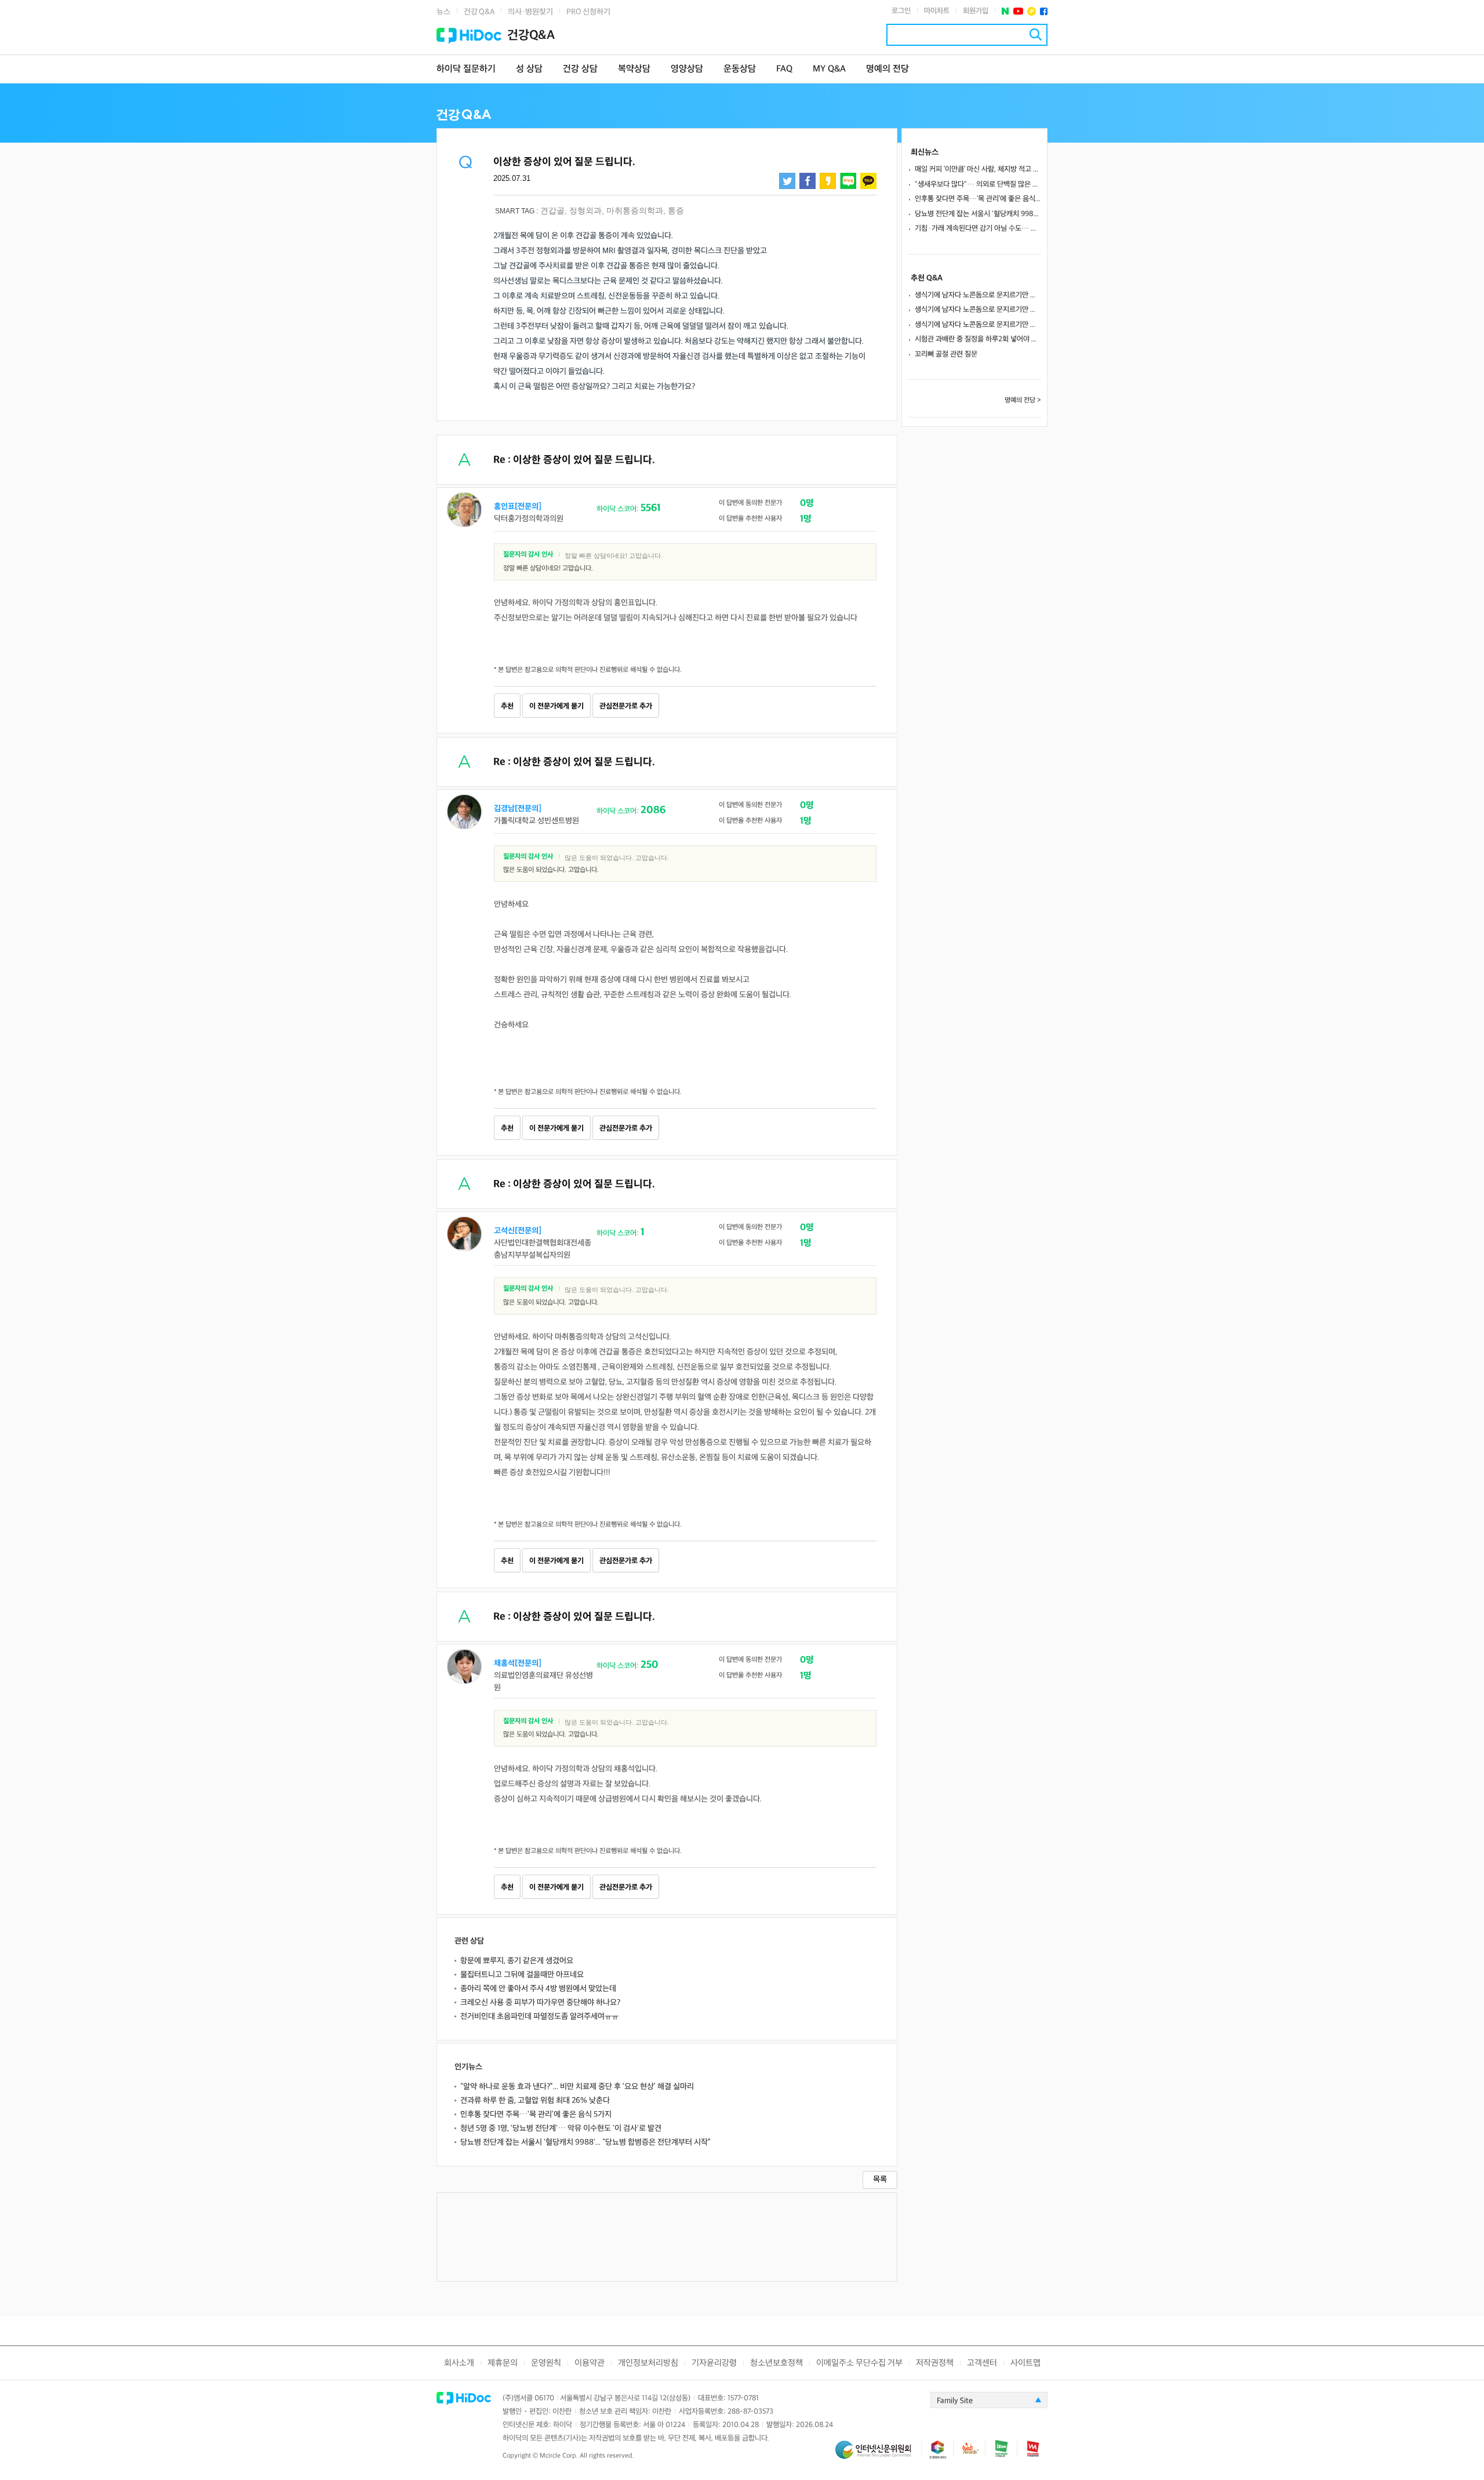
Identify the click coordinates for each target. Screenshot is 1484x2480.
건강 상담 (580, 69)
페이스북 (1044, 11)
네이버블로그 (848, 181)
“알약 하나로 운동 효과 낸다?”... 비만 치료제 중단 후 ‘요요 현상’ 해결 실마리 (577, 2087)
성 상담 (529, 69)
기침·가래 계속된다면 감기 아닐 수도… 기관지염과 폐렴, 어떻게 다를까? (978, 228)
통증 (676, 210)
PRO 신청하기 (588, 12)
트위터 (787, 181)
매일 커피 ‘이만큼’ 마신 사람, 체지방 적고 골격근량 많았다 (978, 169)
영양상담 (687, 69)
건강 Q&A (479, 12)
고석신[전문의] (518, 1231)
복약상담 (634, 69)
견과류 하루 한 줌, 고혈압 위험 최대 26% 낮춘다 (535, 2100)
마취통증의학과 (635, 210)
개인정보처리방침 (648, 2363)
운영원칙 (546, 2363)
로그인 (901, 11)
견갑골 (552, 210)
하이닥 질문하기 (466, 69)
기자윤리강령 (714, 2363)
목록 (880, 2179)
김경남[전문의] (518, 809)
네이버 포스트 (1005, 11)
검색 (1036, 35)
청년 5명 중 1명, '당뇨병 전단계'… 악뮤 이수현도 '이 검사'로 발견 (561, 2128)
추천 (507, 706)
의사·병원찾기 (530, 12)
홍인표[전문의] (518, 506)
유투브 (1018, 11)
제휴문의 (503, 2363)
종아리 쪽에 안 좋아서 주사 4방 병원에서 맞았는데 (538, 1989)
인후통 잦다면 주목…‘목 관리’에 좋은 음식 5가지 (536, 2114)
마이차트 (937, 11)
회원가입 (976, 11)
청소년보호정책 (776, 2363)
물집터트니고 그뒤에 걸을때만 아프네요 (522, 1975)
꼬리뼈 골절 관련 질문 (946, 354)
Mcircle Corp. (559, 2456)
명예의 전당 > (1023, 400)
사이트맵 (1025, 2363)
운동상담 (740, 69)
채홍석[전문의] (518, 1663)
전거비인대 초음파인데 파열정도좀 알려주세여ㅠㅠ (539, 2016)
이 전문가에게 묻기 (556, 706)
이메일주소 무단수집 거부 (859, 2363)
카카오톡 (868, 181)
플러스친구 (1032, 11)
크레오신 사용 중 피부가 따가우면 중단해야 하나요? (540, 2002)
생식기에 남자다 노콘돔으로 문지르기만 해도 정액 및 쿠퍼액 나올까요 (978, 295)
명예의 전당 (888, 69)
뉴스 (443, 12)
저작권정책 (935, 2363)
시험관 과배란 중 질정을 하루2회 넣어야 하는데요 (978, 339)
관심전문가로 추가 (626, 706)
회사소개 (459, 2363)
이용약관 (590, 2363)
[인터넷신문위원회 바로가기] (878, 2455)
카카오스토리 (828, 181)
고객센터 (982, 2363)
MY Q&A (829, 69)
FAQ (784, 69)
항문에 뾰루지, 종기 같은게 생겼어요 (517, 1961)
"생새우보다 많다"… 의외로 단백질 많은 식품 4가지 (978, 184)
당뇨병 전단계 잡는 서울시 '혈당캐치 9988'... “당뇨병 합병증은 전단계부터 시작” (585, 2142)
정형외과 (585, 210)
